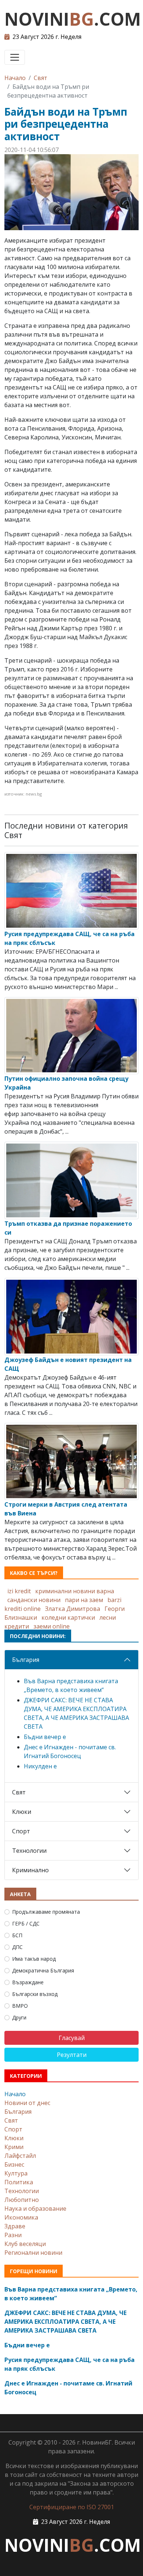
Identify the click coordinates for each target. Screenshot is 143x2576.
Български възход (35, 1994)
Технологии (29, 1851)
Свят (41, 78)
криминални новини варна (75, 1591)
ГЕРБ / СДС (26, 1923)
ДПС (17, 1947)
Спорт (21, 1831)
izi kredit (19, 1591)
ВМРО (20, 2006)
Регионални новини (33, 2253)
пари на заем (84, 1600)
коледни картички (68, 1617)
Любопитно (22, 2200)
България (26, 1660)
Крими (14, 2147)
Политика (19, 2182)
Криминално (30, 1870)
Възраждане (28, 1982)
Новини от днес (27, 2103)
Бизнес (14, 2164)
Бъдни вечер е (45, 1737)
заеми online (52, 1626)
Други (19, 2017)
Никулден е (40, 1766)
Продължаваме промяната (46, 1912)
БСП (17, 1935)
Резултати (72, 2055)
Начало (15, 78)
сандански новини (34, 1600)
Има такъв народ (34, 1959)
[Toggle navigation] (15, 57)
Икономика (21, 2217)
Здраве (15, 2226)
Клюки (22, 1812)
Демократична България (43, 1970)
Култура (16, 2173)
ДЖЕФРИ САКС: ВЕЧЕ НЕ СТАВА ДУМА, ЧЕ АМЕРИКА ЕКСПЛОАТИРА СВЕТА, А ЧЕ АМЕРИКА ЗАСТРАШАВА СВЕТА (65, 2322)
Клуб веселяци (25, 2244)
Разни (13, 2235)
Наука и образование (35, 2209)
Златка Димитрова (73, 1609)
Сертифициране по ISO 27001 (72, 2507)
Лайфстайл (20, 2156)
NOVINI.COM (73, 19)
